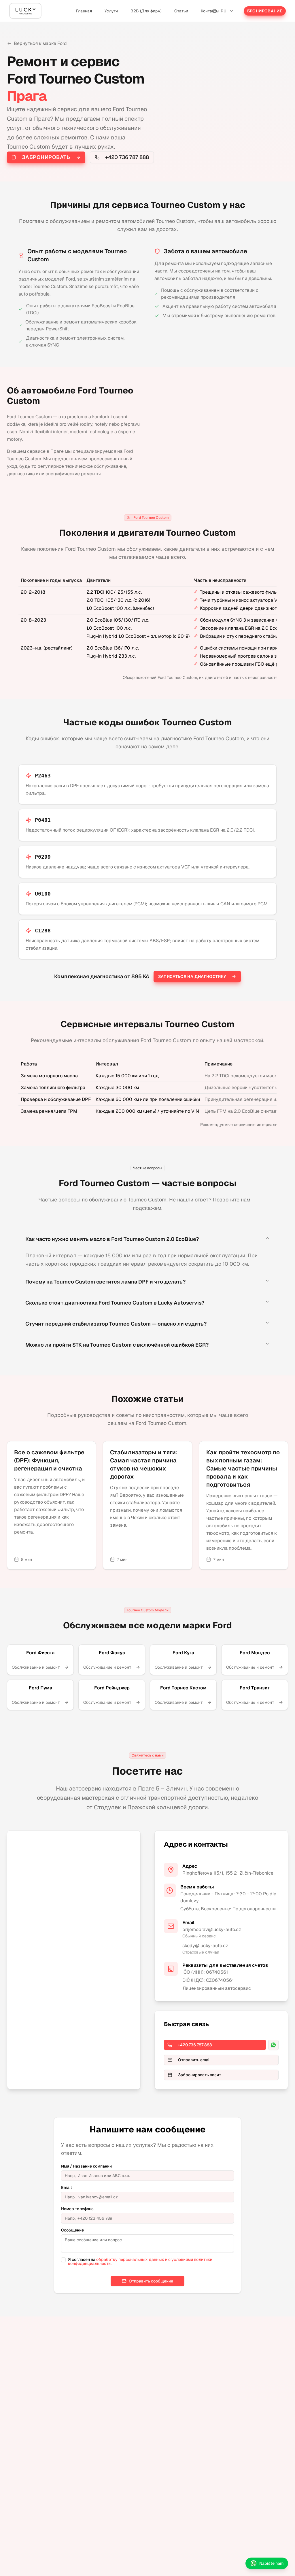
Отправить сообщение (151, 2281)
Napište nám (271, 2563)
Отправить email (194, 2060)
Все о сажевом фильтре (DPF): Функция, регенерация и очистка (49, 1460)
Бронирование (265, 11)
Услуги (111, 11)
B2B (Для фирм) (146, 11)
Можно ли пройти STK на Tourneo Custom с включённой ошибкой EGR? (117, 1345)
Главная (84, 11)
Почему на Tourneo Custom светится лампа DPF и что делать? (105, 1282)
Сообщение (72, 2230)
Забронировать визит (200, 2075)
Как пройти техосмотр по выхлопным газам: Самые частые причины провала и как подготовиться (243, 1468)
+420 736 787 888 (127, 157)
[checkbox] (63, 2260)
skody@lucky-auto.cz (205, 1946)
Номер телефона (77, 2209)
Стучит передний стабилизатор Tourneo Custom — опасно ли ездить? (116, 1324)
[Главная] (25, 11)
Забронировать (46, 157)
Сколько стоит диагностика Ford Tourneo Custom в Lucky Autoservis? (115, 1303)
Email (66, 2187)
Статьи (181, 11)
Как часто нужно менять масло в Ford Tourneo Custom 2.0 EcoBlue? (112, 1239)
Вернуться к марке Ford (40, 43)
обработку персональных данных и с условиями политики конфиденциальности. (140, 2261)
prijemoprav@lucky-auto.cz (212, 1929)
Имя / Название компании (86, 2166)
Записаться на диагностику (192, 976)
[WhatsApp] (273, 2045)
